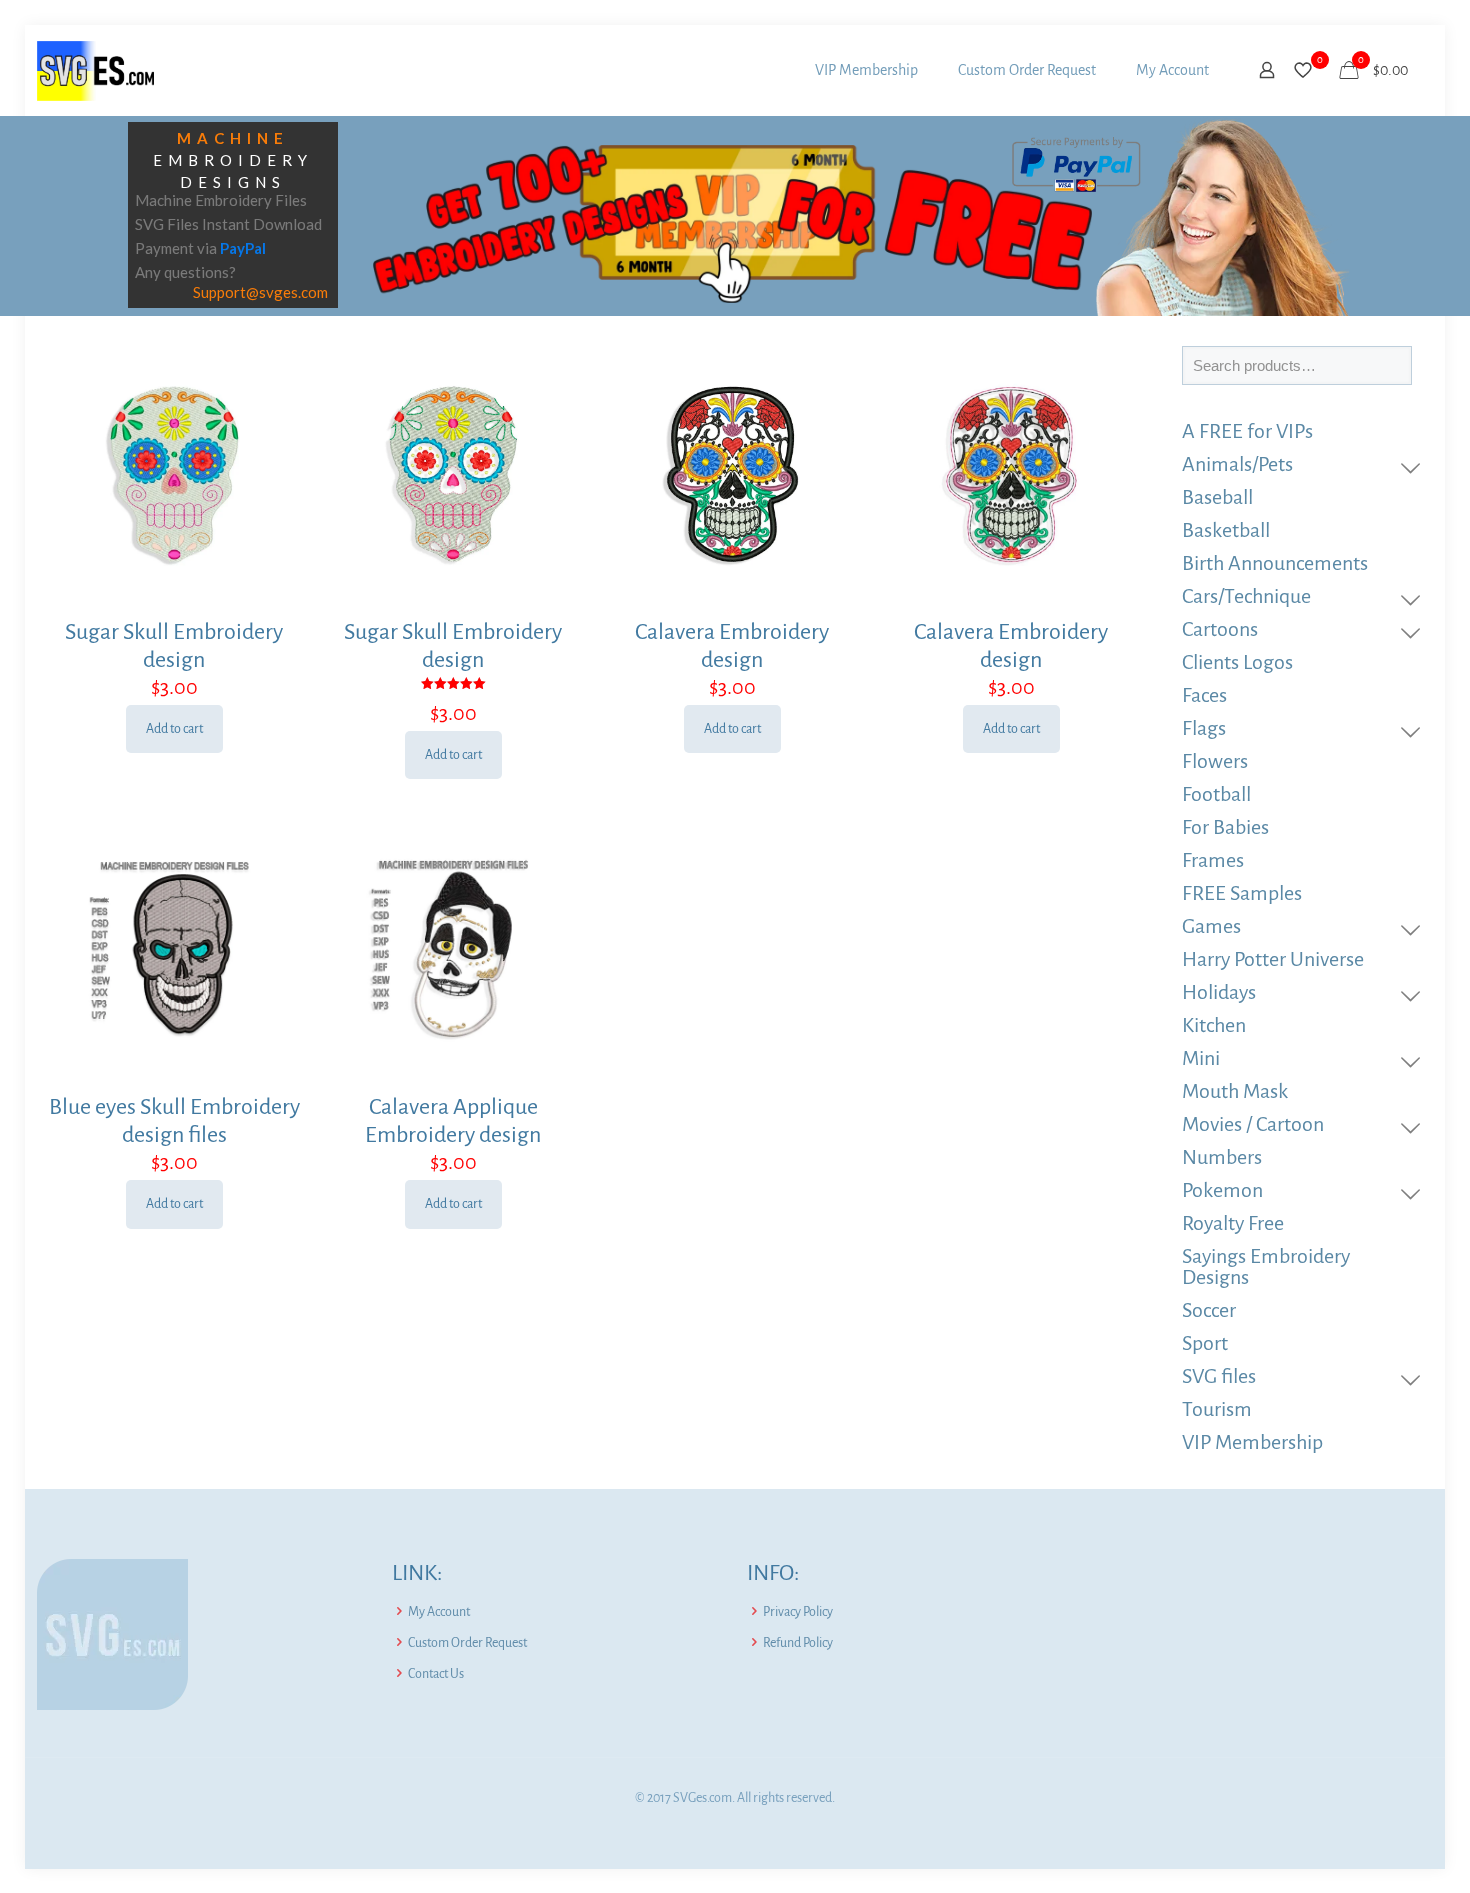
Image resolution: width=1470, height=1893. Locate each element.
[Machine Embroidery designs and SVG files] (95, 70)
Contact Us (436, 1674)
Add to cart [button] (174, 729)
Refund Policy (798, 1643)
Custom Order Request (467, 1643)
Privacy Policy (798, 1612)
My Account (439, 1612)
